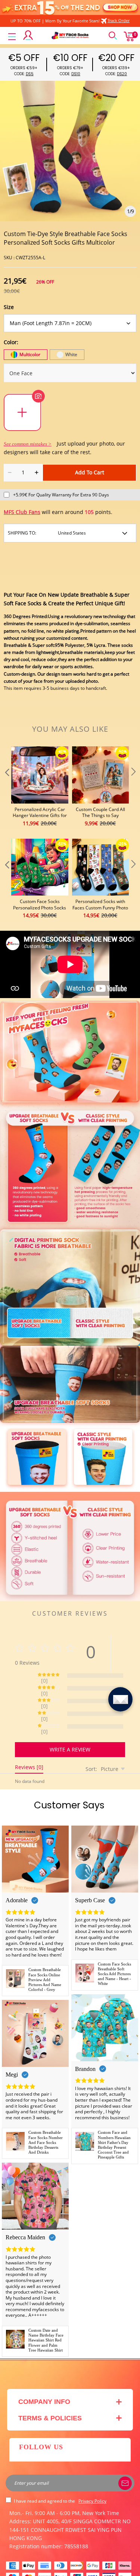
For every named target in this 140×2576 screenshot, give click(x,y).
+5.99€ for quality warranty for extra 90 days (61, 495)
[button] (6, 787)
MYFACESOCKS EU (66, 2566)
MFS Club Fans (22, 512)
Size (9, 307)
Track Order (119, 20)
